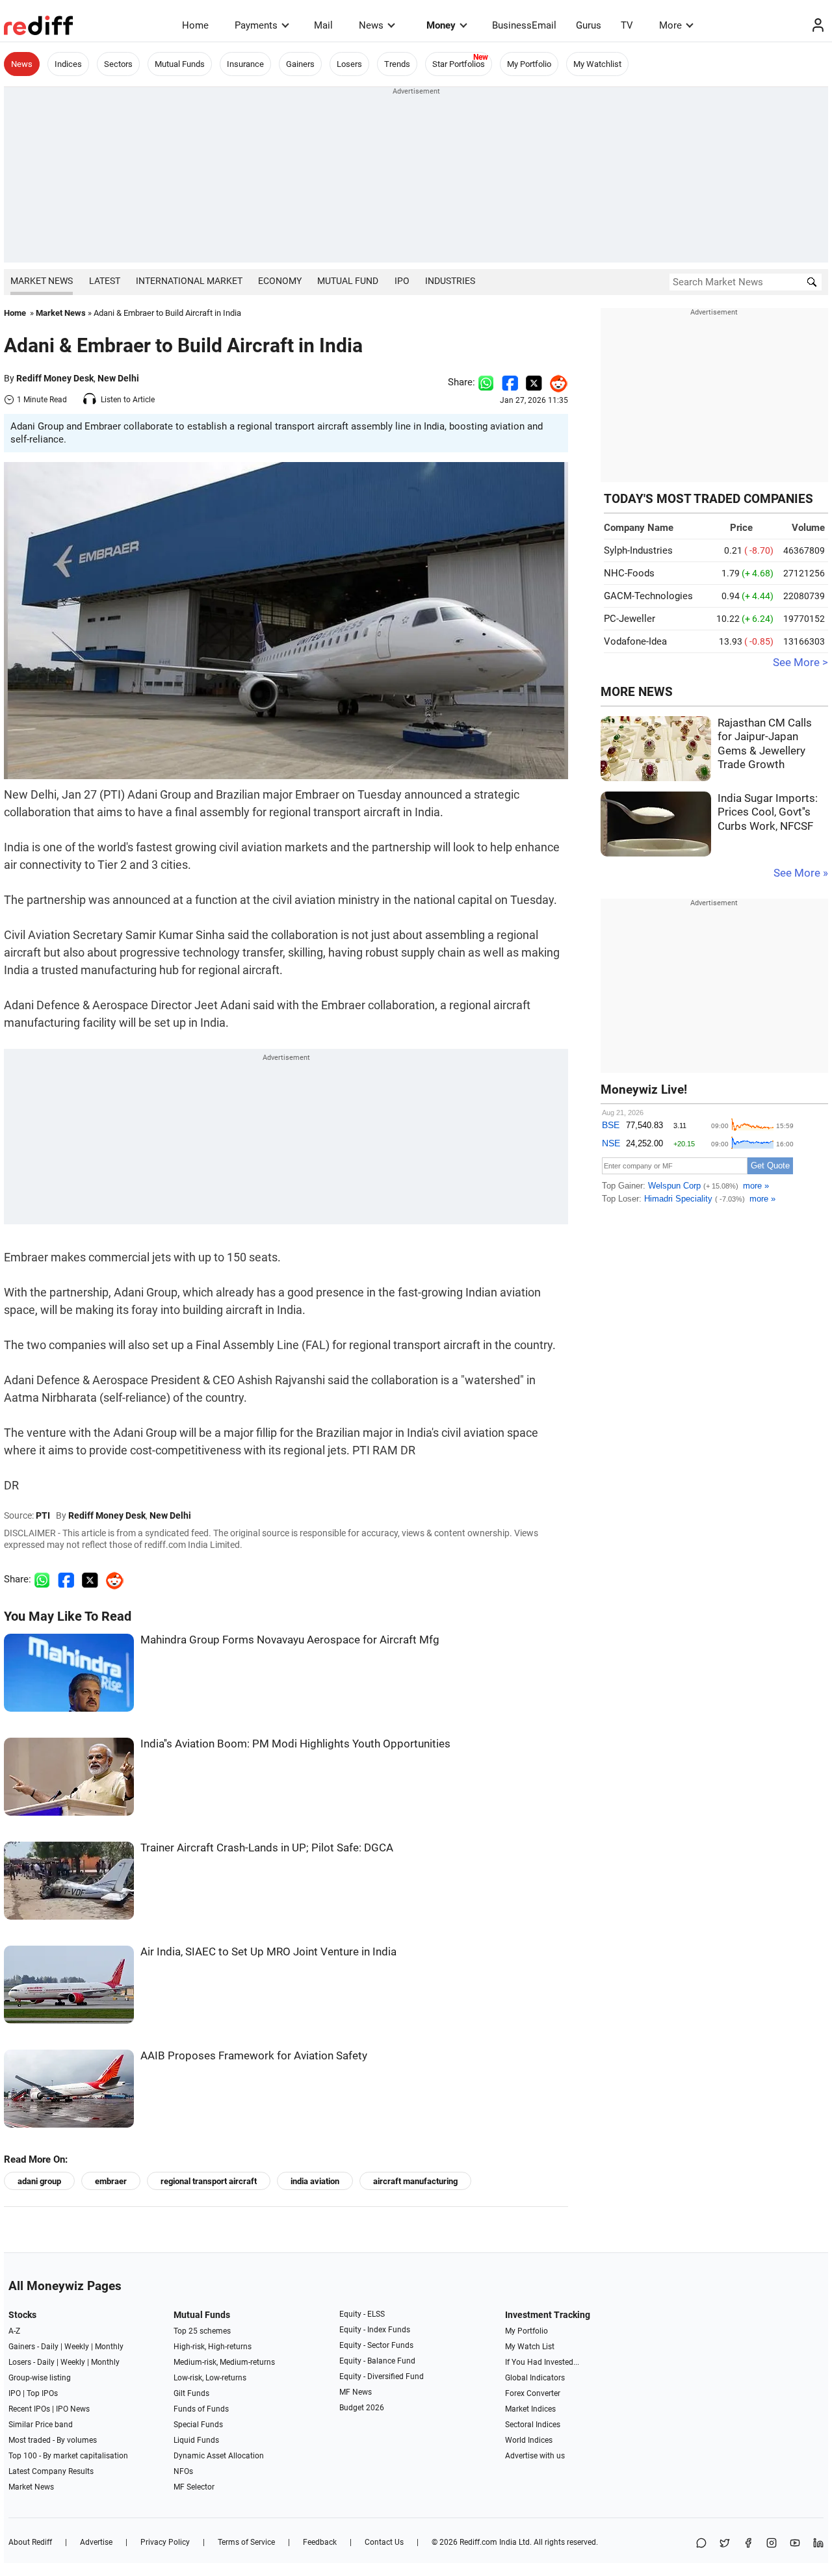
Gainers (300, 64)
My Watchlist (597, 64)
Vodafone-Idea (635, 641)
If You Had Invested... (542, 2362)
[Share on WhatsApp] (701, 2544)
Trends (397, 64)
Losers (349, 64)
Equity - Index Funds (375, 2330)
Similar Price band (41, 2425)
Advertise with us (535, 2456)
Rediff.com (478, 2542)
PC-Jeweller (630, 619)
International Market (189, 281)
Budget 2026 (362, 2408)
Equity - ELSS (362, 2314)
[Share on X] (725, 2544)
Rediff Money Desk (55, 378)
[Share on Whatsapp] (486, 382)
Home (195, 25)
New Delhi (118, 378)
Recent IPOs (29, 2409)
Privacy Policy (165, 2542)
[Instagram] (772, 2544)
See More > (800, 663)
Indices (68, 64)
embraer (111, 2181)
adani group (39, 2181)
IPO (402, 281)
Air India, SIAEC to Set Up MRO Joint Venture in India (268, 1952)
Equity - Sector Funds (376, 2345)
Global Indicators (535, 2378)
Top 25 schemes (202, 2331)
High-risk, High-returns (213, 2347)
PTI (43, 1515)
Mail (323, 25)
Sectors (118, 64)
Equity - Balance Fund (377, 2361)
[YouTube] (795, 2544)
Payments (256, 25)
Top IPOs (42, 2393)
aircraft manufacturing (415, 2181)
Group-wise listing (40, 2378)
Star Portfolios (459, 64)
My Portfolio (529, 64)
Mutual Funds (180, 64)
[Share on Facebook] (510, 382)
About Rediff (30, 2542)
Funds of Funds (201, 2409)
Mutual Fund (348, 281)
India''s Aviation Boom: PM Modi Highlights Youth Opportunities (295, 1744)
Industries (450, 281)
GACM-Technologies (648, 596)
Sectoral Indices (533, 2425)
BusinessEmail (524, 25)
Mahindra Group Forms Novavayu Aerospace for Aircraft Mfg (290, 1640)
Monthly (109, 2347)
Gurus (589, 25)
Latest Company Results (51, 2471)
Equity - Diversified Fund (382, 2376)
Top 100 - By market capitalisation (68, 2456)
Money (441, 25)
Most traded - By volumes (53, 2440)
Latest (105, 281)
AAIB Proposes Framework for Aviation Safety (254, 2056)
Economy (280, 281)
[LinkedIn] (818, 2544)
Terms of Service (246, 2542)
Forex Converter (533, 2393)
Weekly (77, 2347)
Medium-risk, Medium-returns (224, 2362)
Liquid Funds (196, 2440)
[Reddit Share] (555, 382)
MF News (356, 2392)
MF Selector (194, 2487)
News (371, 25)
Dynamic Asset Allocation (219, 2456)
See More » (801, 873)
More (670, 25)
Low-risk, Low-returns (210, 2378)
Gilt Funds (191, 2393)
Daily (50, 2347)
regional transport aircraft (209, 2181)
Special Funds (198, 2425)
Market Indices (530, 2409)
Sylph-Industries (638, 550)
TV (627, 25)
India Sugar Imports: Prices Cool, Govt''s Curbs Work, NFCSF (768, 812)
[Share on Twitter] (534, 382)
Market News (42, 281)
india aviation (315, 2181)
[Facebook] (748, 2544)
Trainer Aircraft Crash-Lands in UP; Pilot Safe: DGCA (267, 1848)
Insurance (245, 64)
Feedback (320, 2542)
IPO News (73, 2409)
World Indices (529, 2440)
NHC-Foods (629, 573)
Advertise (96, 2542)
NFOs (183, 2471)
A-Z (14, 2331)
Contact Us (384, 2542)
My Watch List (530, 2347)
